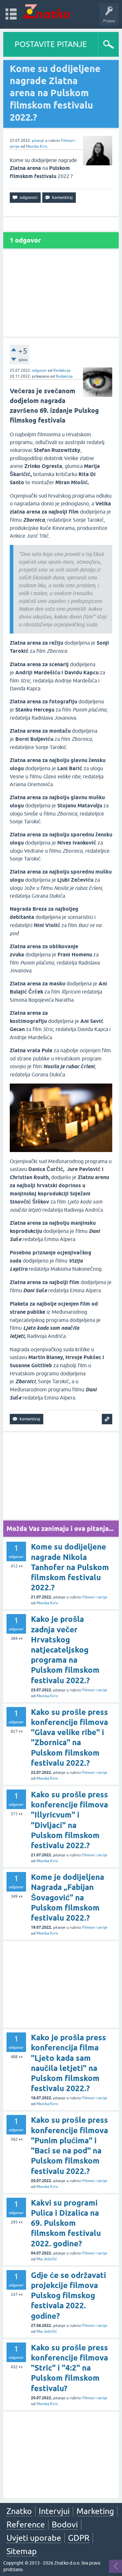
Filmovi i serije (95, 1597)
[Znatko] (46, 11)
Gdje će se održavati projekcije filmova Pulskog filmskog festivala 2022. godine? (68, 2296)
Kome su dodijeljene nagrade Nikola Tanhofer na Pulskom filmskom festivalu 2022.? (70, 1567)
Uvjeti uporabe (34, 2538)
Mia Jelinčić (47, 2259)
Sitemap (22, 2551)
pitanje (38, 141)
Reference (26, 2524)
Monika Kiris (37, 146)
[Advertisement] (61, 293)
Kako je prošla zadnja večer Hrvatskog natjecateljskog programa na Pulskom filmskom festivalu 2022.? (65, 1650)
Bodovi (65, 2524)
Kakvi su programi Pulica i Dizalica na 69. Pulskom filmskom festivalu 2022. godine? (66, 2223)
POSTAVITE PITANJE (51, 44)
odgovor (39, 370)
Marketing (95, 2511)
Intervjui (54, 2511)
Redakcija (62, 370)
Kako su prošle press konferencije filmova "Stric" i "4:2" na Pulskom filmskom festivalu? (69, 2368)
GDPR (79, 2538)
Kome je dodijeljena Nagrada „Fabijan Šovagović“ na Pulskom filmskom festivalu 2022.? (68, 1897)
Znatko (19, 2511)
